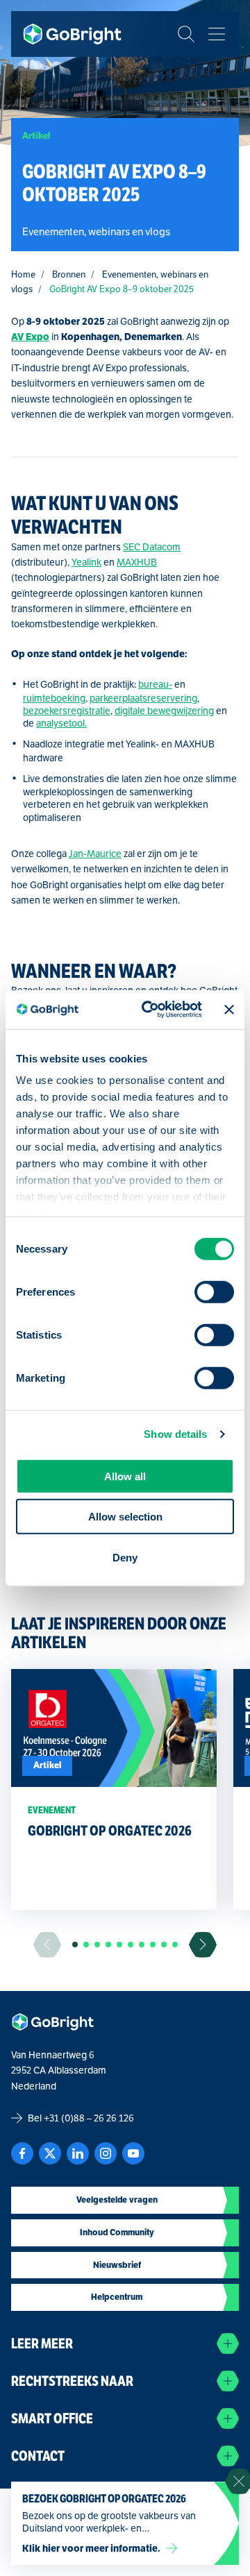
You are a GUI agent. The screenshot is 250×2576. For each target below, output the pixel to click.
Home (23, 274)
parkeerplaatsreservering (143, 698)
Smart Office (52, 2419)
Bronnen (69, 274)
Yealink (86, 562)
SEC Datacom (152, 547)
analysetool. (61, 723)
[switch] (214, 1291)
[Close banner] (229, 1010)
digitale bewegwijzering (164, 711)
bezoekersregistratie (67, 711)
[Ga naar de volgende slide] (203, 1945)
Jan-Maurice (95, 854)
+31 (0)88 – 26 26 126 (89, 2118)
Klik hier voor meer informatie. (91, 2548)
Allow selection (125, 1517)
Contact (38, 2456)
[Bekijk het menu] (217, 34)
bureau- (155, 684)
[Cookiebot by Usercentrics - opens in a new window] (149, 1010)
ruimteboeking (54, 698)
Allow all (125, 1476)
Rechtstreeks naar (72, 2381)
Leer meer (42, 2344)
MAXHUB (137, 562)
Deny (125, 1557)
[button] (75, 1944)
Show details (175, 1434)
